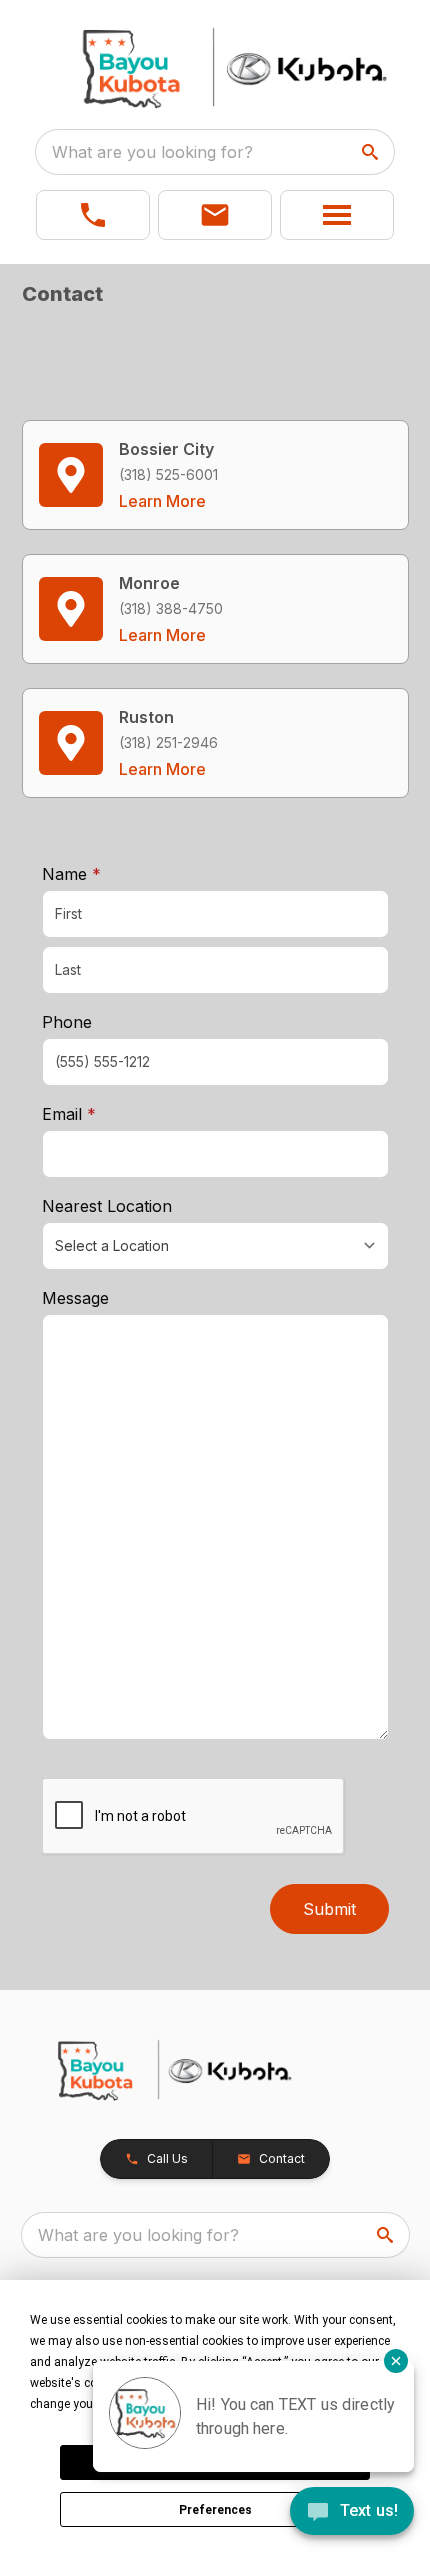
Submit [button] (329, 1909)
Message (75, 1298)
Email (100, 1113)
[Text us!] (352, 2513)
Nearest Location (107, 1206)
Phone (67, 1022)
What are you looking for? (152, 152)
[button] (93, 215)
